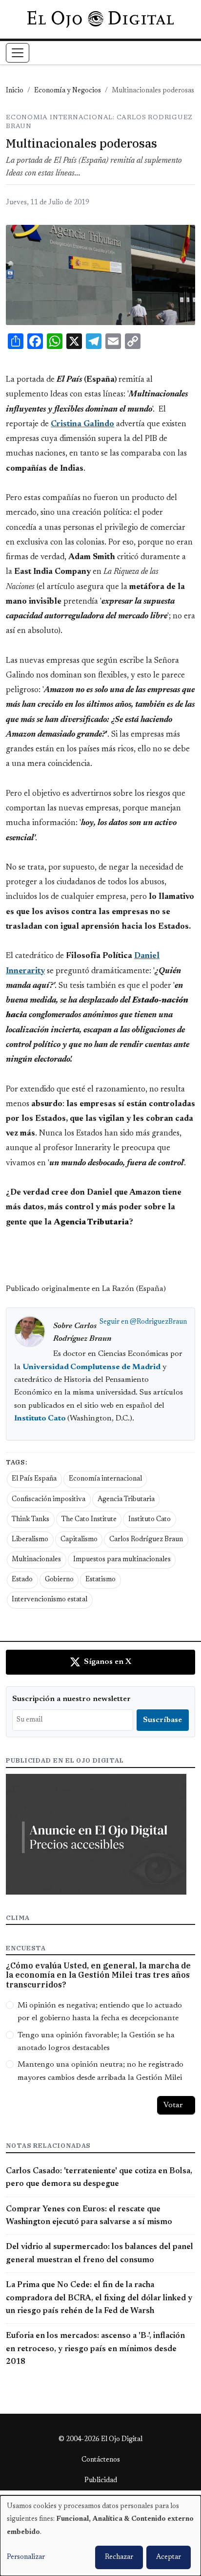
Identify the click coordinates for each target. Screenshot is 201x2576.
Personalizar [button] (26, 2557)
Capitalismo (79, 1540)
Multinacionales (36, 1560)
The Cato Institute (89, 1520)
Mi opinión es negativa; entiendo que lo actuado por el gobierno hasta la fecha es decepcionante (100, 2012)
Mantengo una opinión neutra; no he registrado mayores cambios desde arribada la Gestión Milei (100, 2071)
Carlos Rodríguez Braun (146, 1540)
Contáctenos (101, 2460)
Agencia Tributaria (126, 1500)
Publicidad (101, 2481)
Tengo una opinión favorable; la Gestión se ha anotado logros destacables (96, 2042)
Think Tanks (30, 1520)
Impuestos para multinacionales (122, 1560)
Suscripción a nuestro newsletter (71, 1699)
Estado (22, 1580)
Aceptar (169, 2557)
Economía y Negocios (68, 91)
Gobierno (59, 1580)
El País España (34, 1479)
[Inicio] (100, 19)
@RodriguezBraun (158, 1322)
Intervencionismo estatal (50, 1600)
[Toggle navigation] (18, 53)
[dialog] (100, 2536)
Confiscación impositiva (49, 1500)
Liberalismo (30, 1540)
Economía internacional (105, 1479)
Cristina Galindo (82, 424)
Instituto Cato (150, 1520)
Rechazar (119, 2557)
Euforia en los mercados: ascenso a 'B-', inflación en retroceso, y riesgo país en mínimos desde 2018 (95, 2349)
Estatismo (100, 1580)
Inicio (15, 91)
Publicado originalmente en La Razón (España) (86, 1289)
